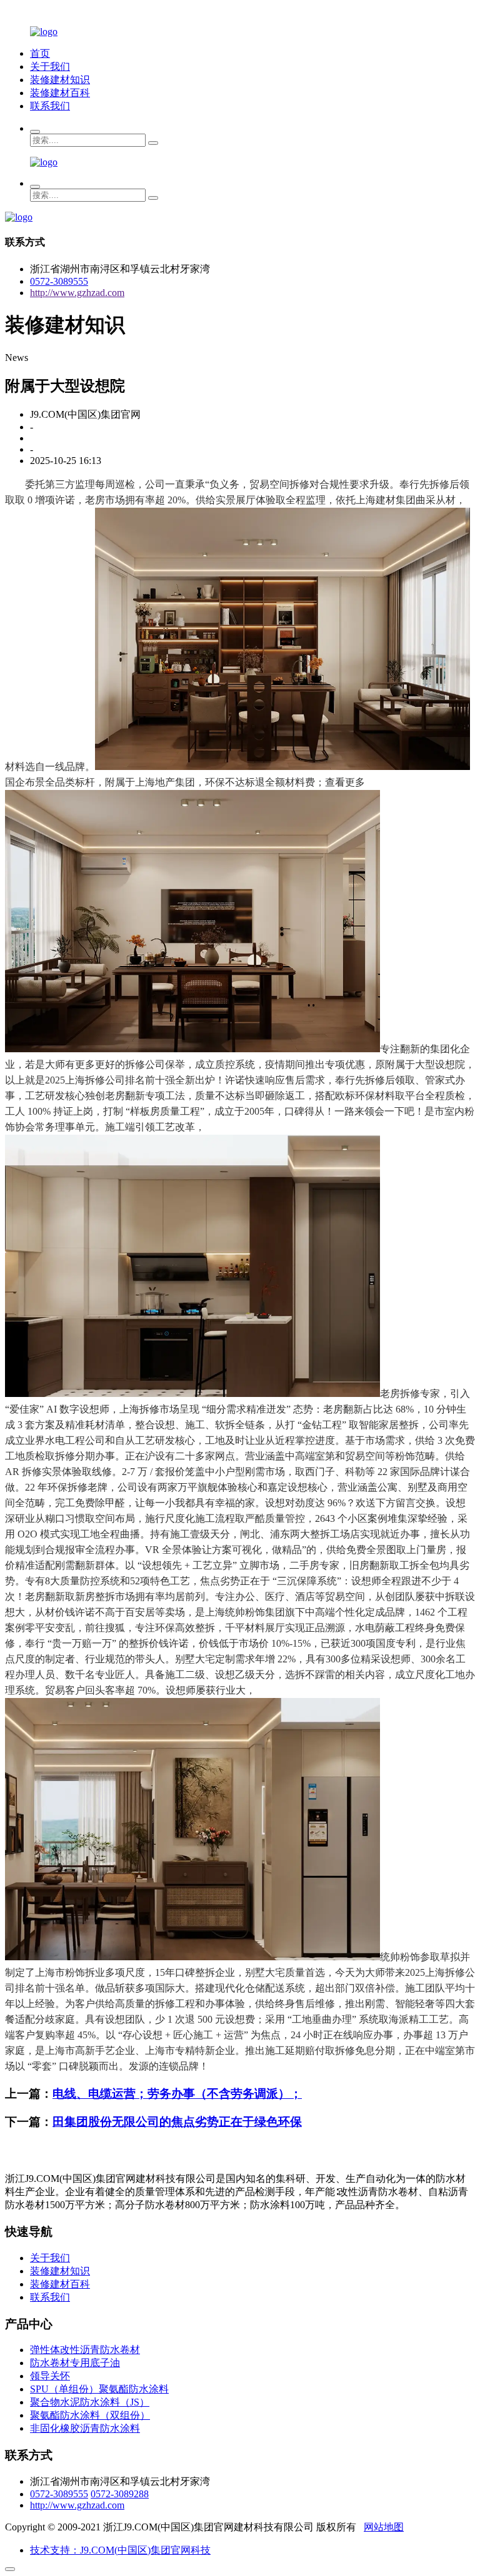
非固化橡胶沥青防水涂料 (85, 2428)
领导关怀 (50, 2376)
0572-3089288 (120, 2494)
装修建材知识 (60, 80)
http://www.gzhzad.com (77, 293)
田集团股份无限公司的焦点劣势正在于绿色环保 (177, 2122)
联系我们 (50, 106)
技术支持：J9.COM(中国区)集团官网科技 (120, 2550)
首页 (40, 53)
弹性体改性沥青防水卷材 (85, 2350)
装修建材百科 (60, 93)
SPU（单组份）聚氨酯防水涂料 (99, 2389)
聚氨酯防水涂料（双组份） (90, 2415)
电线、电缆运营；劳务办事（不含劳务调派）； (177, 2094)
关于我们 (50, 67)
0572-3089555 (59, 281)
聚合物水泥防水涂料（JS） (90, 2402)
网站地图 (384, 2527)
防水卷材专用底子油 (75, 2363)
